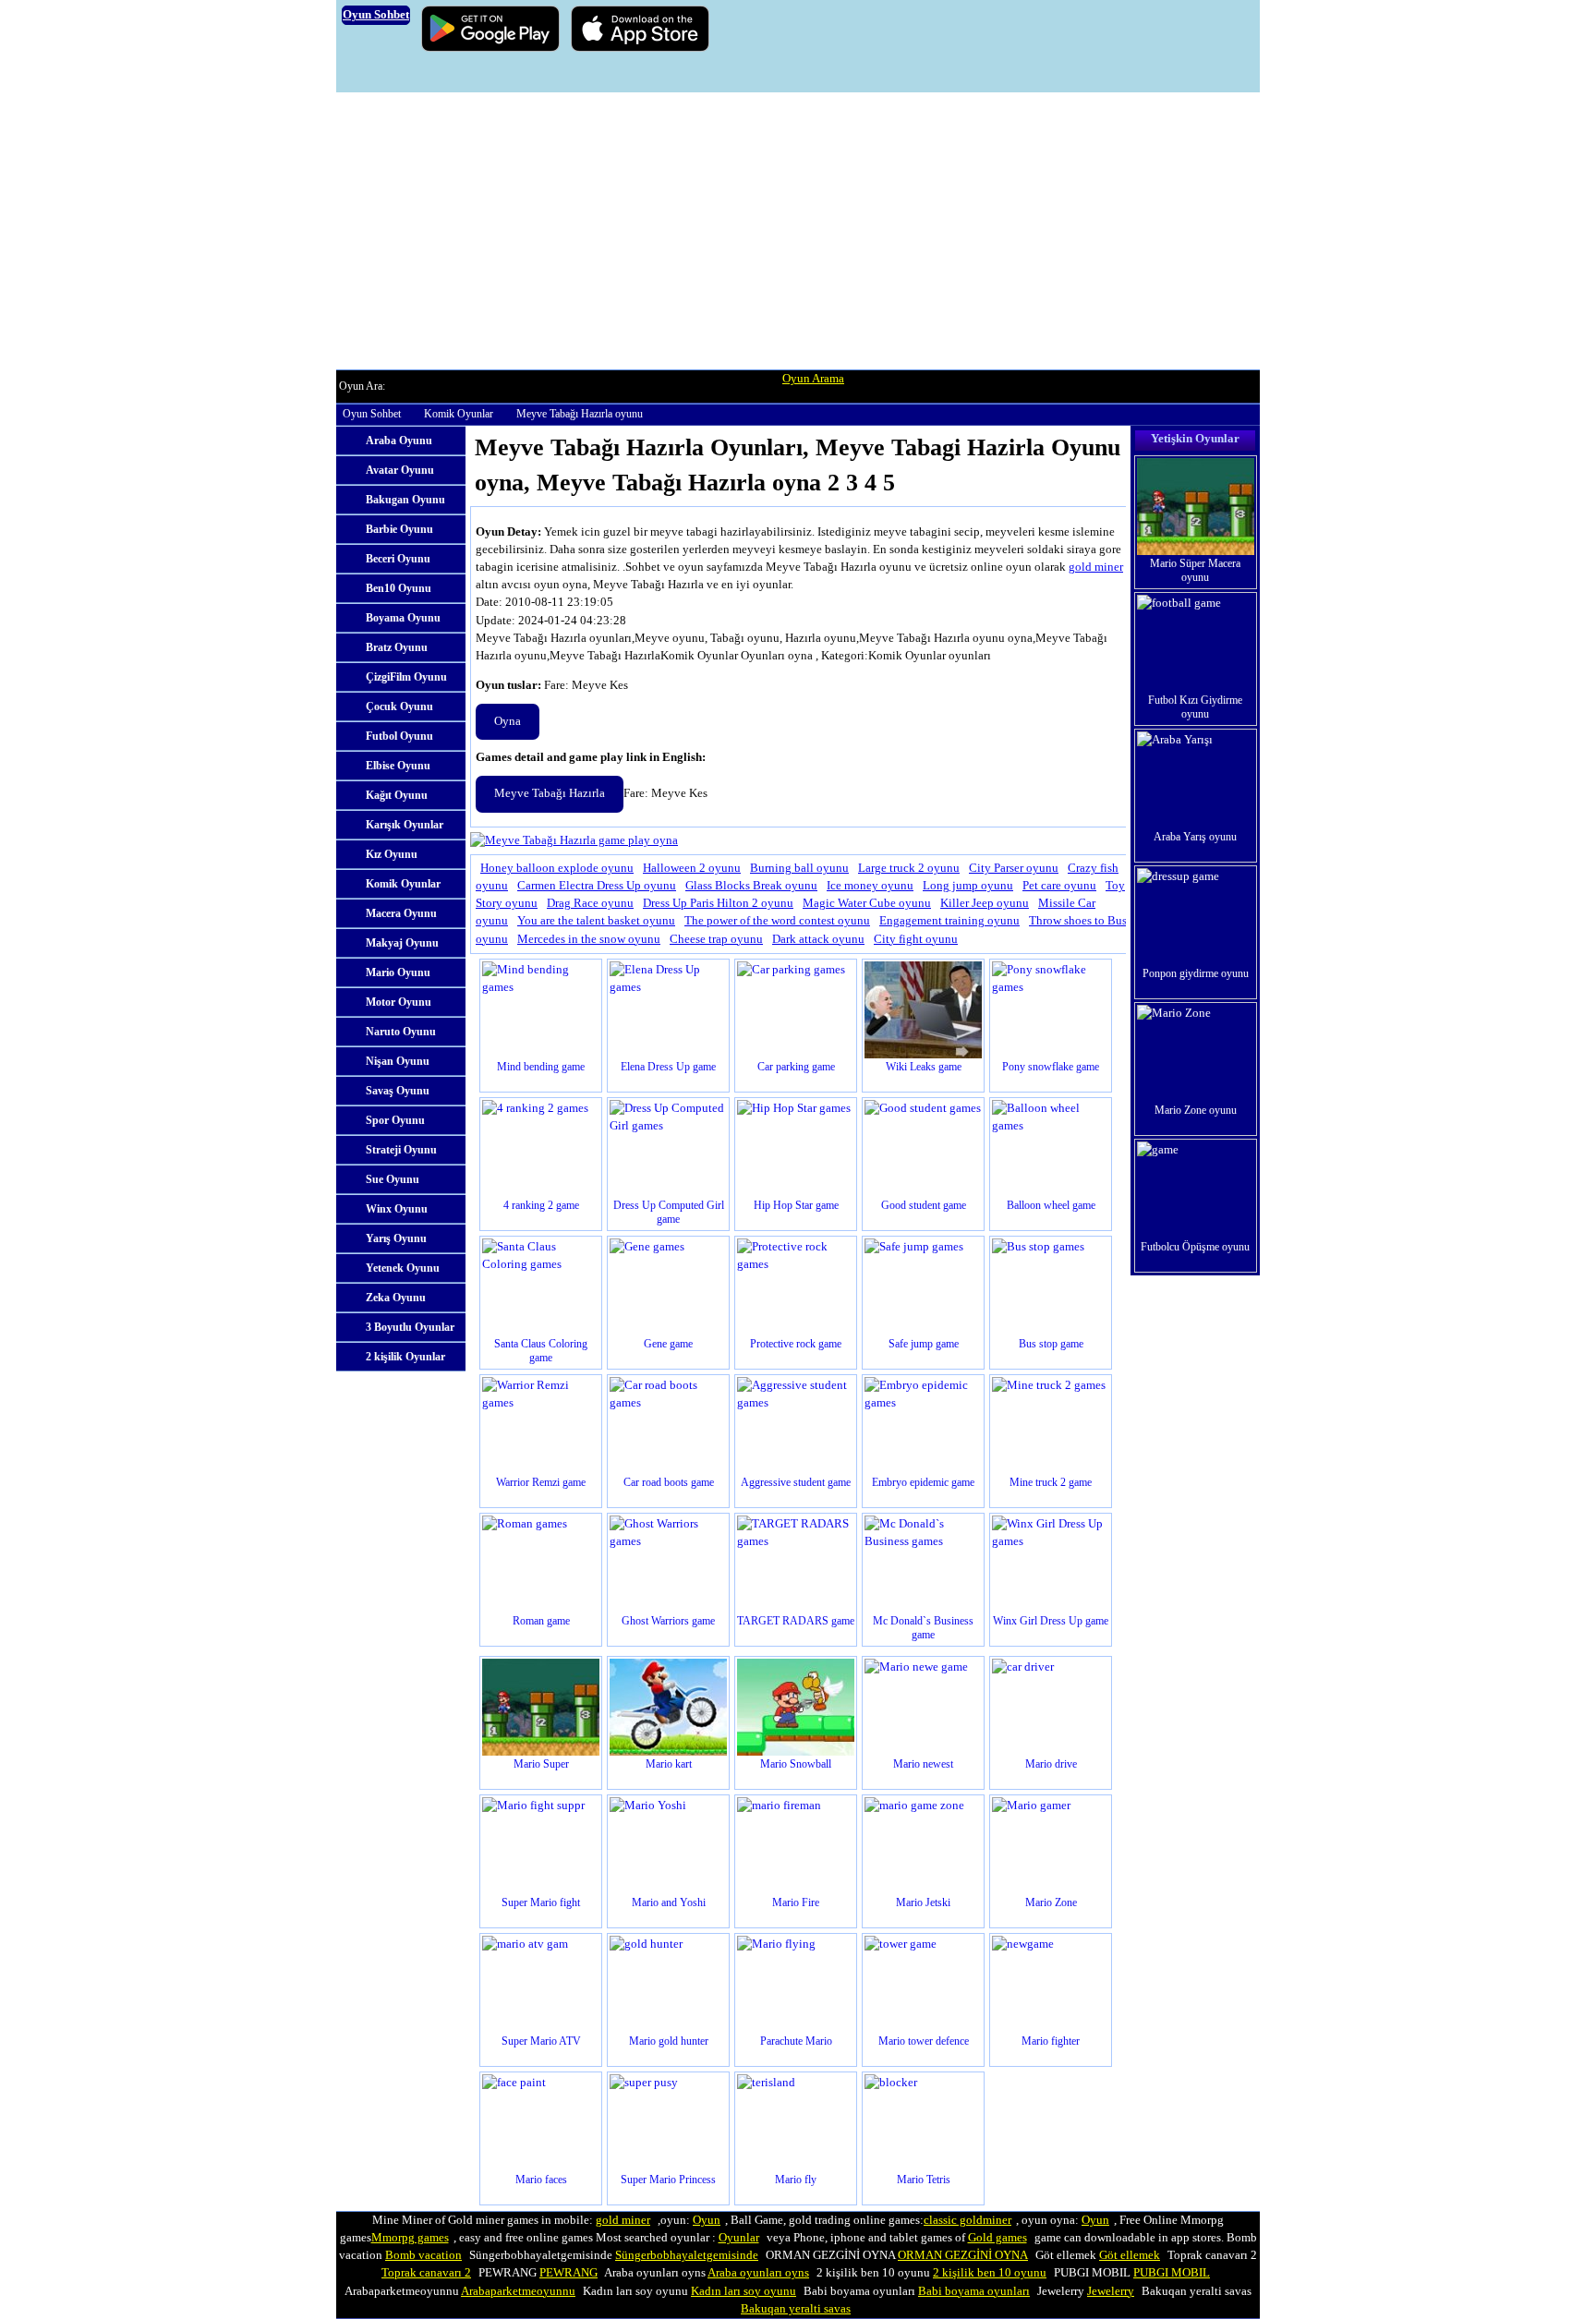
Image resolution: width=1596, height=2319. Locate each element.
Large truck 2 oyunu (909, 868)
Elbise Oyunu (398, 766)
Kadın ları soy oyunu (744, 2291)
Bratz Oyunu (397, 647)
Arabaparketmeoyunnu (518, 2291)
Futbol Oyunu (399, 736)
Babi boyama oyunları (974, 2291)
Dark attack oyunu (818, 939)
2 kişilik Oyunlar (405, 1357)
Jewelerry (1111, 2291)
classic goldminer (967, 2220)
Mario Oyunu (398, 972)
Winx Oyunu (397, 1209)
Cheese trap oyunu (716, 939)
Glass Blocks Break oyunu (751, 886)
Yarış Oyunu (396, 1238)
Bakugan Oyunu (405, 500)
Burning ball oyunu (799, 868)
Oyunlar (739, 2238)
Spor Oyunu (395, 1120)
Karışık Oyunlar (405, 825)
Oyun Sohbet (372, 414)
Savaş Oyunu (398, 1091)
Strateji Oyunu (401, 1150)
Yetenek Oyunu (403, 1268)
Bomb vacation (423, 2255)
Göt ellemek (1130, 2255)
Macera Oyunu (401, 913)
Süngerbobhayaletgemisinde (687, 2255)
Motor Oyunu (399, 1002)
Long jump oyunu (968, 886)
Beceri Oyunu (398, 559)
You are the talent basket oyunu (596, 921)
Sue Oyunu (393, 1179)
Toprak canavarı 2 (426, 2273)
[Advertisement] (798, 231)
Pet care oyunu (1059, 886)
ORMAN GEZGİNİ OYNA (963, 2255)
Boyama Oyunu (403, 618)
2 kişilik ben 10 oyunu (990, 2273)
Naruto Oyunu (401, 1032)
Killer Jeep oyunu (985, 903)
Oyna (508, 721)
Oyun (707, 2220)
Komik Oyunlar (459, 414)
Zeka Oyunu (396, 1298)
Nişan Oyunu (398, 1061)
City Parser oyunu (1014, 868)
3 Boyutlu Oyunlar (410, 1327)
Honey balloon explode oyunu (557, 868)
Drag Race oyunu (590, 903)
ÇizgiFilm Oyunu (406, 677)
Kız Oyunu (392, 854)
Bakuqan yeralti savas (796, 2309)
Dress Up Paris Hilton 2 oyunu (718, 903)
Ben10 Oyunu (399, 588)
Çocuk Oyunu (399, 707)
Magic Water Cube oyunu (867, 903)
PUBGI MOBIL (1172, 2273)
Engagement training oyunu (949, 921)
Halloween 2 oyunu (692, 868)
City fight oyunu (916, 939)
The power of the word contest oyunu (777, 921)
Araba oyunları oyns (758, 2273)
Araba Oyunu (399, 441)
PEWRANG (568, 2273)
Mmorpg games (410, 2238)
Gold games (997, 2238)
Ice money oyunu (870, 886)
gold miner (1096, 567)
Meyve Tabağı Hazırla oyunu (580, 414)
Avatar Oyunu (400, 470)
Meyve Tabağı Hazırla (550, 793)
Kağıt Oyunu (397, 795)
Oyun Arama (813, 379)
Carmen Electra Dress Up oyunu (597, 886)
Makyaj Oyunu (402, 943)
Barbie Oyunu (399, 529)
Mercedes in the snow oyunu (589, 939)
